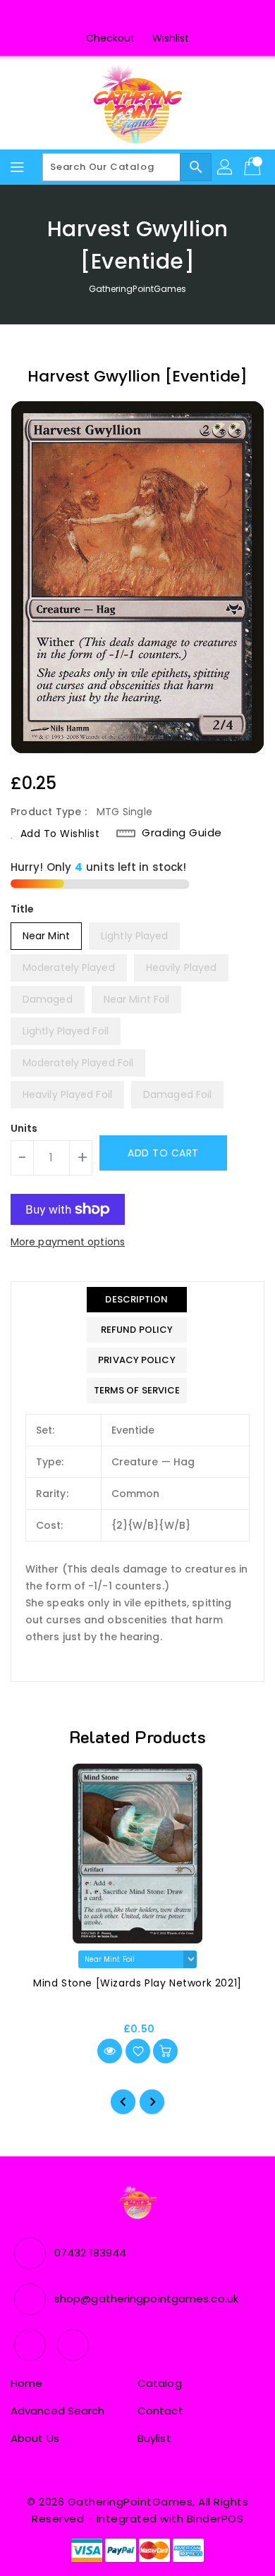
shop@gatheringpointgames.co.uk (146, 2299)
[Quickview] (110, 2051)
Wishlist (171, 38)
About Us (35, 2438)
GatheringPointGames (138, 289)
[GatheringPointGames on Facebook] (124, 16)
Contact (160, 2411)
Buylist (154, 2438)
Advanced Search (58, 2411)
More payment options (68, 1242)
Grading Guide (182, 833)
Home (26, 2383)
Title (23, 909)
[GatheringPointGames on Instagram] (151, 16)
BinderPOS (215, 2519)
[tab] (137, 1300)
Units (24, 1128)
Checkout (111, 38)
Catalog (160, 2383)
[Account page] (226, 167)
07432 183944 (90, 2253)
